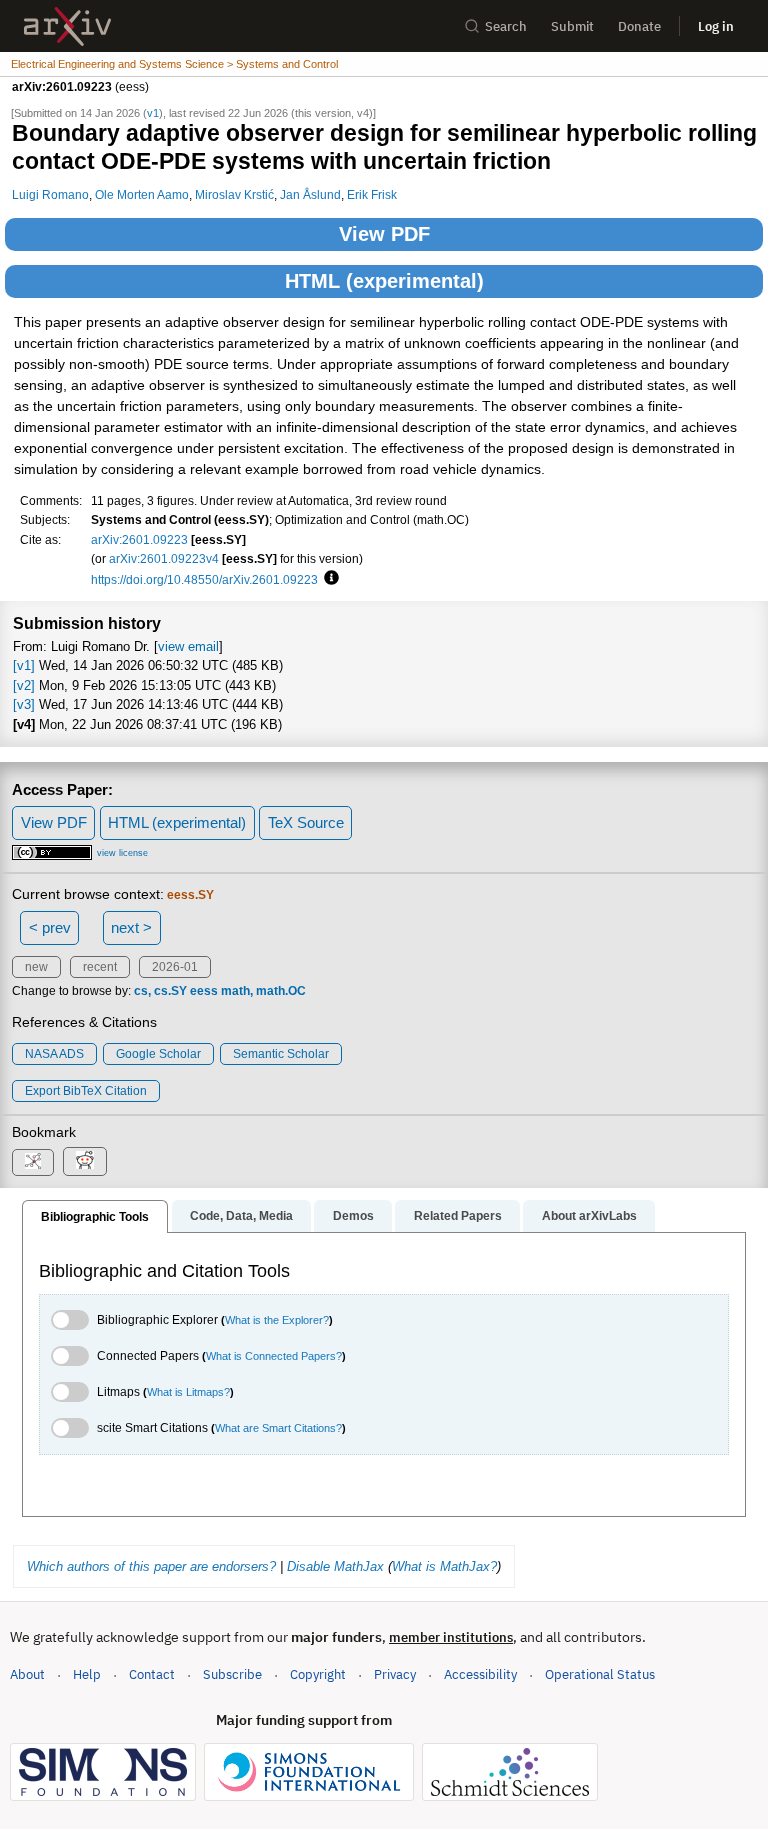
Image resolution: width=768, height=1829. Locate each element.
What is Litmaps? (188, 1392)
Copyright (318, 1674)
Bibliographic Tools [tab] (95, 1217)
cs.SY (170, 991)
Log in (716, 26)
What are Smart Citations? (278, 1428)
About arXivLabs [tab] (589, 1216)
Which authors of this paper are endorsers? (151, 1566)
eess (204, 991)
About (27, 1674)
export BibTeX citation (86, 1091)
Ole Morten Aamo (142, 194)
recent (100, 967)
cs (141, 991)
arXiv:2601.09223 (139, 539)
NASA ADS (54, 1054)
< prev (50, 927)
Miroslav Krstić (234, 194)
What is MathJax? (444, 1566)
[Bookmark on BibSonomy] (33, 1162)
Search (506, 26)
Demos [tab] (353, 1216)
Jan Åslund (310, 194)
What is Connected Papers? (274, 1356)
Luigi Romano (50, 194)
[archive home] (67, 26)
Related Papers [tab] (458, 1216)
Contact (152, 1674)
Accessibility (480, 1674)
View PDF (384, 234)
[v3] (24, 704)
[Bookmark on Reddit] (85, 1161)
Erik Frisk (372, 194)
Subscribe (232, 1674)
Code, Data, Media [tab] (241, 1216)
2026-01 (175, 967)
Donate (639, 26)
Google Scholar (158, 1054)
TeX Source (306, 822)
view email (188, 646)
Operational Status (600, 1674)
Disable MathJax (335, 1566)
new (36, 967)
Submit (572, 26)
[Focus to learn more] (328, 579)
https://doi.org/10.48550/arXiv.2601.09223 (204, 579)
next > (131, 927)
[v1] (24, 665)
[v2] (24, 685)
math (235, 991)
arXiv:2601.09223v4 (164, 558)
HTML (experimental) (384, 281)
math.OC (281, 991)
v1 (153, 113)
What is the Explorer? (277, 1320)
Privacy (395, 1674)
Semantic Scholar (281, 1054)
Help (87, 1674)
